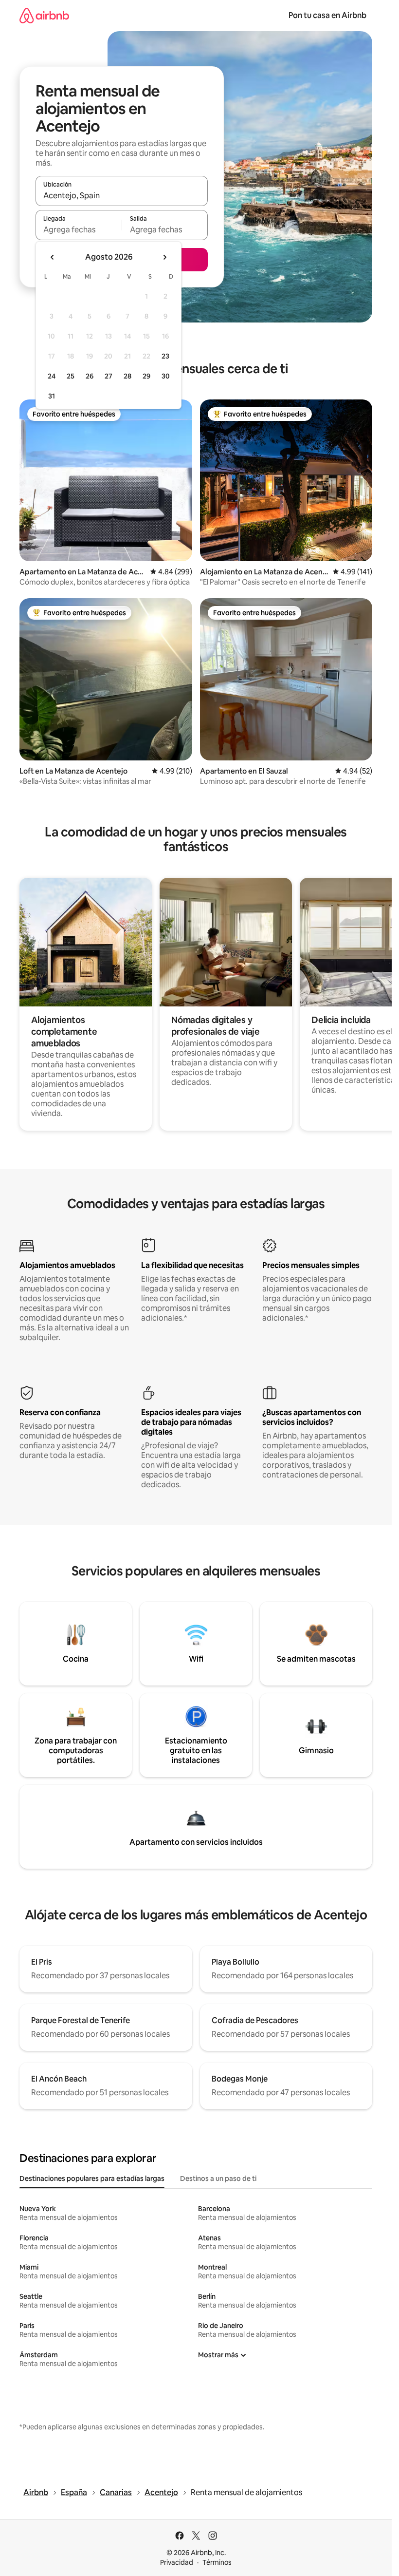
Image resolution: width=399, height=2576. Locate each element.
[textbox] (79, 229)
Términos (217, 2562)
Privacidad (177, 2562)
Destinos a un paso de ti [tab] (218, 2178)
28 (127, 376)
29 (146, 376)
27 (109, 376)
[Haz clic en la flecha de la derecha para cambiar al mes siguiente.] (164, 257)
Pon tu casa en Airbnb (327, 15)
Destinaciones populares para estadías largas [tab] (92, 2178)
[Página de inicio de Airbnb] (44, 15)
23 (165, 356)
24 (52, 376)
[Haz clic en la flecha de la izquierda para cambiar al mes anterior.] (53, 257)
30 (166, 376)
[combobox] (122, 195)
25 (71, 376)
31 (52, 396)
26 (90, 376)
